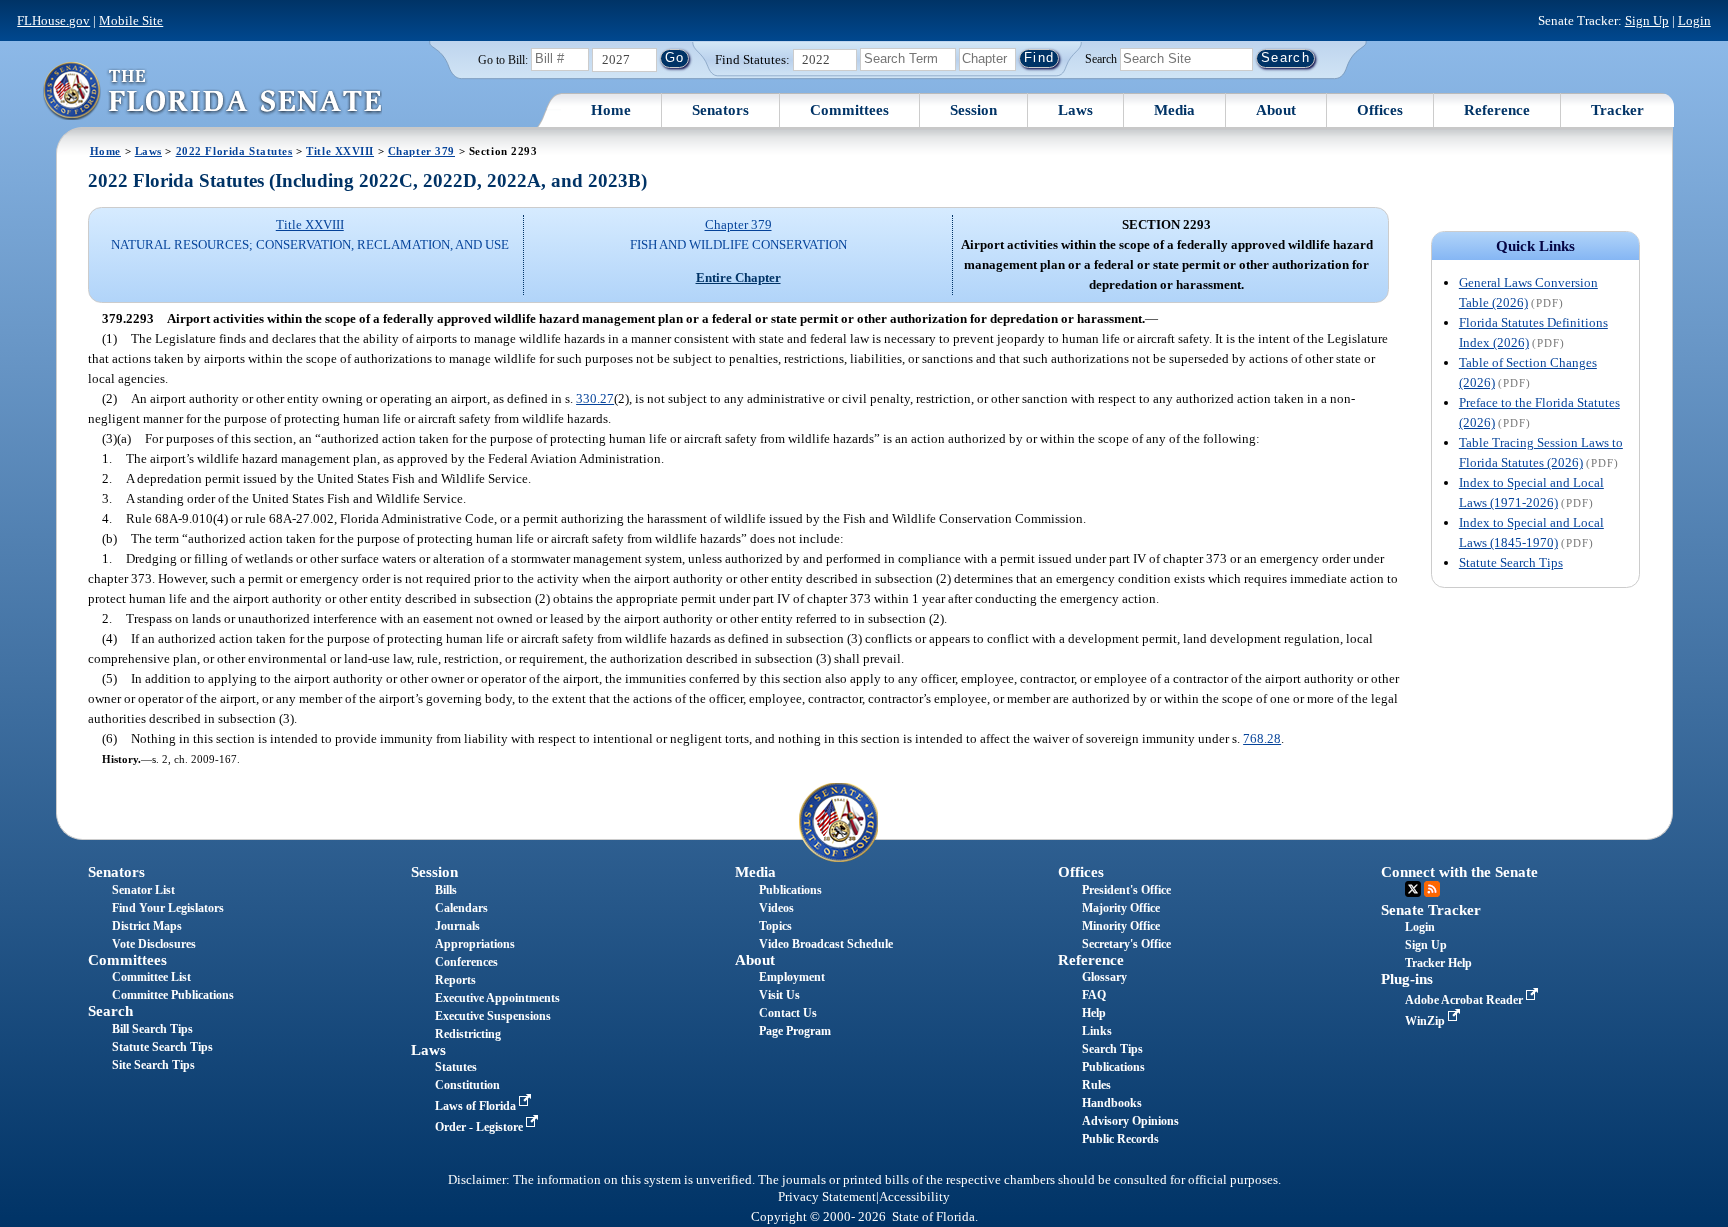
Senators (720, 110)
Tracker (1617, 110)
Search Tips (1112, 1049)
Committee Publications (173, 995)
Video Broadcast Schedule (826, 944)
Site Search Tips (153, 1065)
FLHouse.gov (53, 20)
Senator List (143, 890)
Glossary (1104, 977)
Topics (775, 926)
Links (1097, 1031)
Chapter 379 (421, 151)
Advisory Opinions (1130, 1121)
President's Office (1126, 890)
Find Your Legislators (168, 908)
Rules (1096, 1085)
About (1276, 110)
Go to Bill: (503, 60)
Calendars (461, 908)
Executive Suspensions (493, 1016)
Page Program (795, 1031)
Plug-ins (1407, 979)
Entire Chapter (738, 277)
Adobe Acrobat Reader (1465, 1000)
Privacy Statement (827, 1197)
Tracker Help (1438, 963)
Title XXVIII (340, 151)
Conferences (466, 962)
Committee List (151, 977)
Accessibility (914, 1197)
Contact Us (788, 1013)
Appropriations (475, 944)
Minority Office (1121, 926)
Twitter (1413, 889)
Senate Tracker (1431, 910)
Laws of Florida (477, 1106)
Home (611, 110)
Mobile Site (131, 20)
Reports (455, 980)
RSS (1432, 889)
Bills (446, 890)
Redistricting (468, 1034)
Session (973, 110)
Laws (1075, 110)
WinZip (1426, 1021)
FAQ (1094, 995)
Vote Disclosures (154, 944)
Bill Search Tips (152, 1029)
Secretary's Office (1126, 944)
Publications (790, 890)
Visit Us (779, 995)
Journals (457, 926)
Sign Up (1647, 20)
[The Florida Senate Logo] (212, 90)
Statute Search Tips (1511, 562)
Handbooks (1112, 1103)
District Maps (147, 926)
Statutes (456, 1067)
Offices (1380, 110)
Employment (792, 977)
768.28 (1262, 738)
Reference (1497, 110)
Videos (776, 908)
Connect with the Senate (1459, 872)
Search (1101, 58)
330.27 (595, 398)
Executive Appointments (497, 998)
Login (1694, 20)
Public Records (1120, 1139)
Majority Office (1121, 908)
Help (1094, 1013)
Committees (849, 110)
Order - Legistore (480, 1127)
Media (1174, 110)
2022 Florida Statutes (234, 151)
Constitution (467, 1085)
